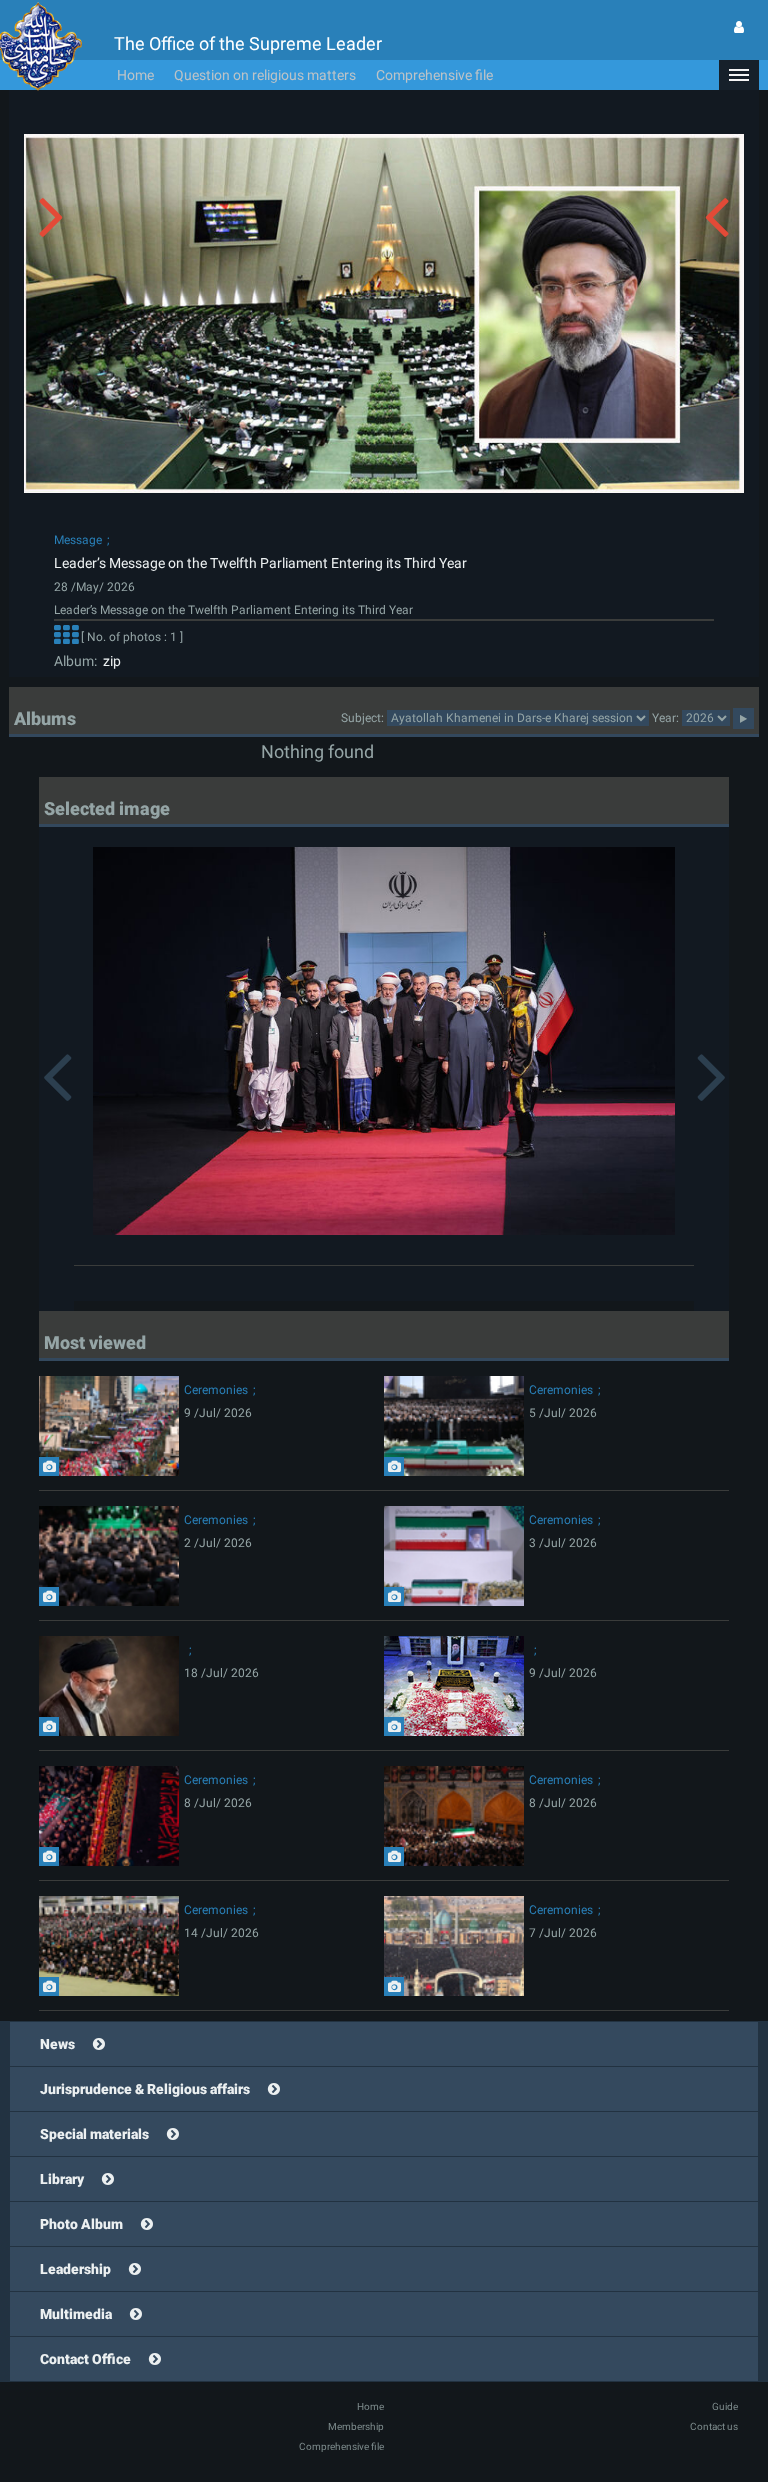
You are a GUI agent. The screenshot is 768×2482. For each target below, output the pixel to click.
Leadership (75, 2269)
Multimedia (76, 2314)
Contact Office (85, 2359)
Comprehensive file (434, 75)
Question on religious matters (265, 75)
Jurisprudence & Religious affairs (145, 2089)
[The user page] (739, 27)
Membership (356, 2426)
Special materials (94, 2134)
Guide (725, 2406)
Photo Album (81, 2224)
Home (135, 75)
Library (62, 2179)
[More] (66, 637)
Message (78, 540)
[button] (739, 75)
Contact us (714, 2426)
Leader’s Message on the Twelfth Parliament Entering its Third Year (260, 563)
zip (109, 661)
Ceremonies (216, 1390)
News (57, 2044)
